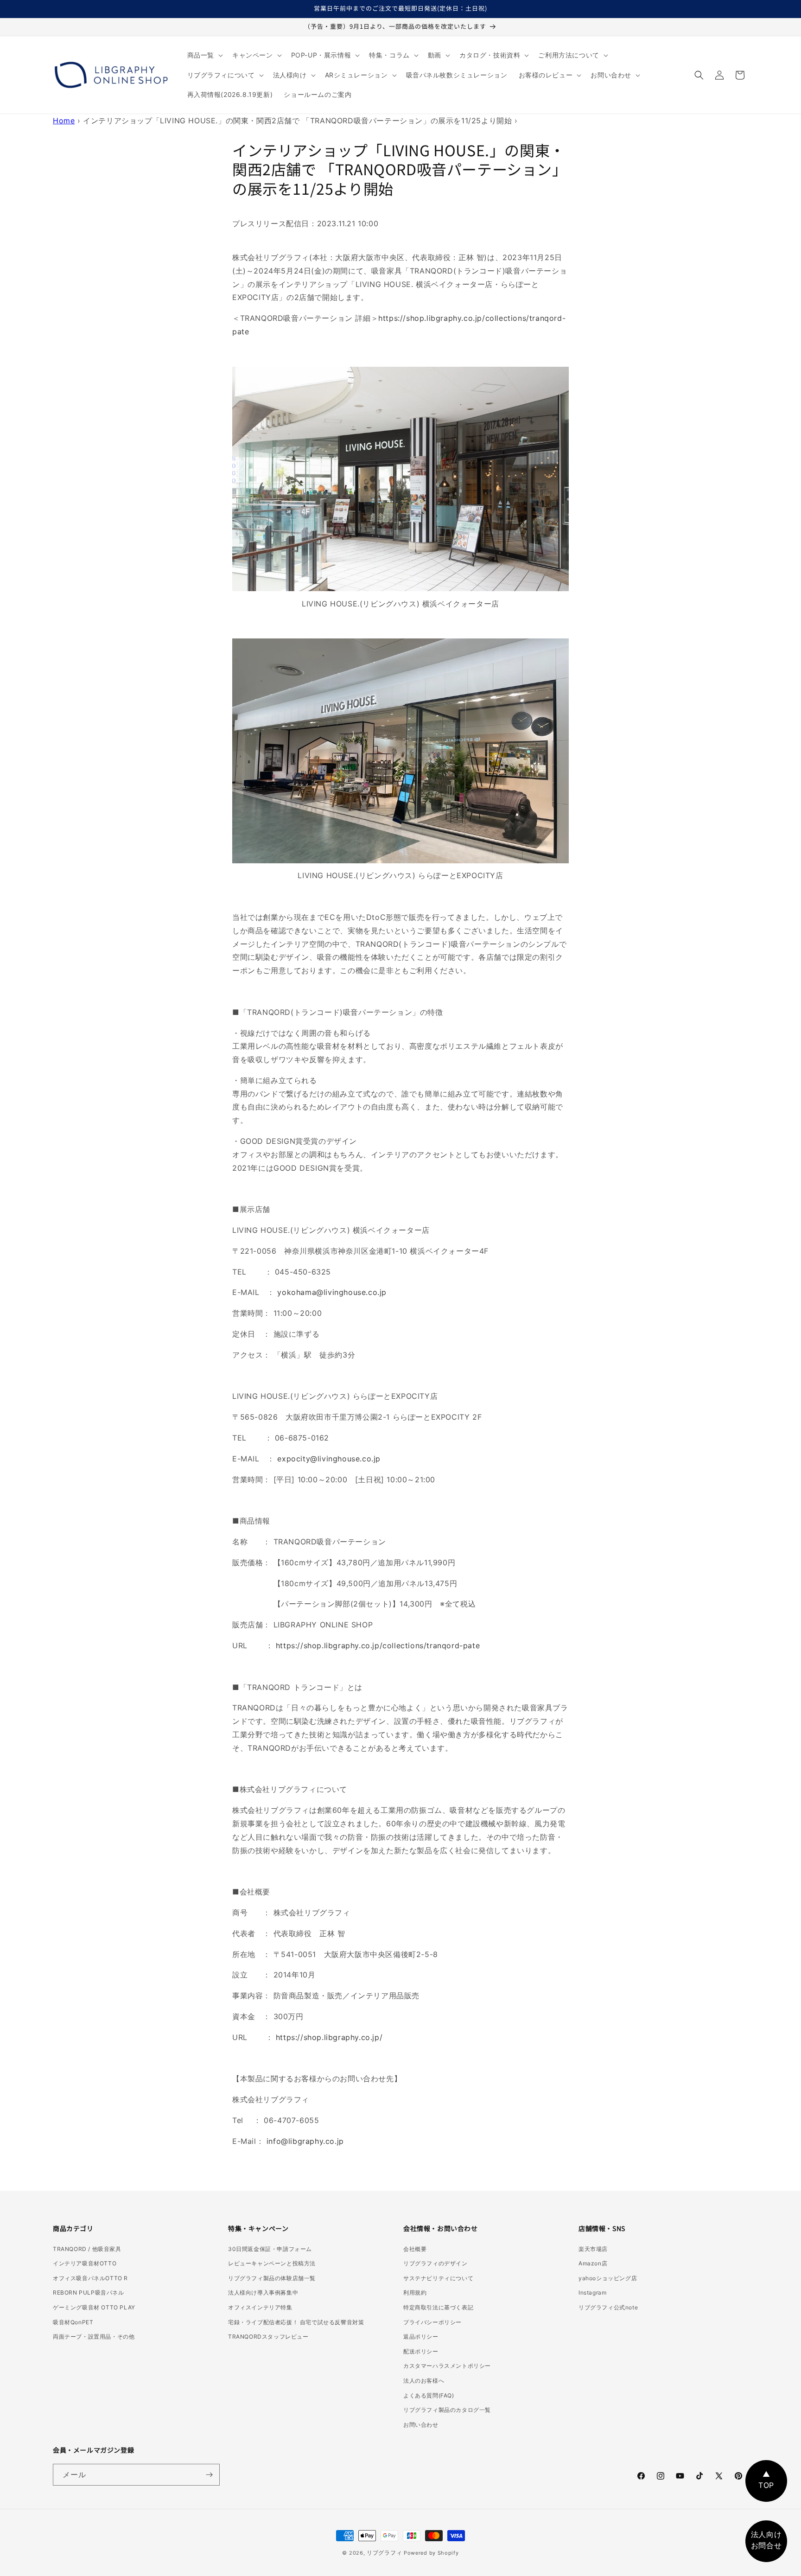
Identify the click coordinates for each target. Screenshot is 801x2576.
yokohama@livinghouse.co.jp (332, 1292)
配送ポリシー (421, 2351)
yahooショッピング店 (608, 2278)
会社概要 (415, 2249)
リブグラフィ (384, 2553)
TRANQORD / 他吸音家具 (87, 2249)
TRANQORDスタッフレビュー (268, 2337)
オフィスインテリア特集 (260, 2307)
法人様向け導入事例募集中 (263, 2292)
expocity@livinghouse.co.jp (329, 1459)
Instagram (592, 2292)
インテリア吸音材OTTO (85, 2263)
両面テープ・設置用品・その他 (94, 2337)
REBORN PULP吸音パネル (89, 2292)
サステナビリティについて (438, 2278)
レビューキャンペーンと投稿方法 (272, 2263)
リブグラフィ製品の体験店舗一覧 (272, 2278)
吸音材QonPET (73, 2322)
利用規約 (415, 2292)
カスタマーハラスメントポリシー (447, 2366)
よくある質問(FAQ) (429, 2395)
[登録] (209, 2475)
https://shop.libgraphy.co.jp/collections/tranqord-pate (378, 1645)
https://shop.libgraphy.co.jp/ (329, 2037)
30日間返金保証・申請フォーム (270, 2249)
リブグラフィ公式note (608, 2307)
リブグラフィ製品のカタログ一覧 (447, 2410)
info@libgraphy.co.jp (305, 2141)
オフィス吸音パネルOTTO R (90, 2278)
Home (64, 121)
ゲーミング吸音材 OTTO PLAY (94, 2307)
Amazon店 (593, 2263)
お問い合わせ (421, 2425)
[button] (204, 55)
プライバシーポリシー (432, 2322)
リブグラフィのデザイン (435, 2263)
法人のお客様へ (424, 2381)
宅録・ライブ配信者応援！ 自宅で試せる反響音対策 (296, 2322)
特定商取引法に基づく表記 (438, 2307)
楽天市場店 (593, 2249)
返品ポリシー (421, 2337)
